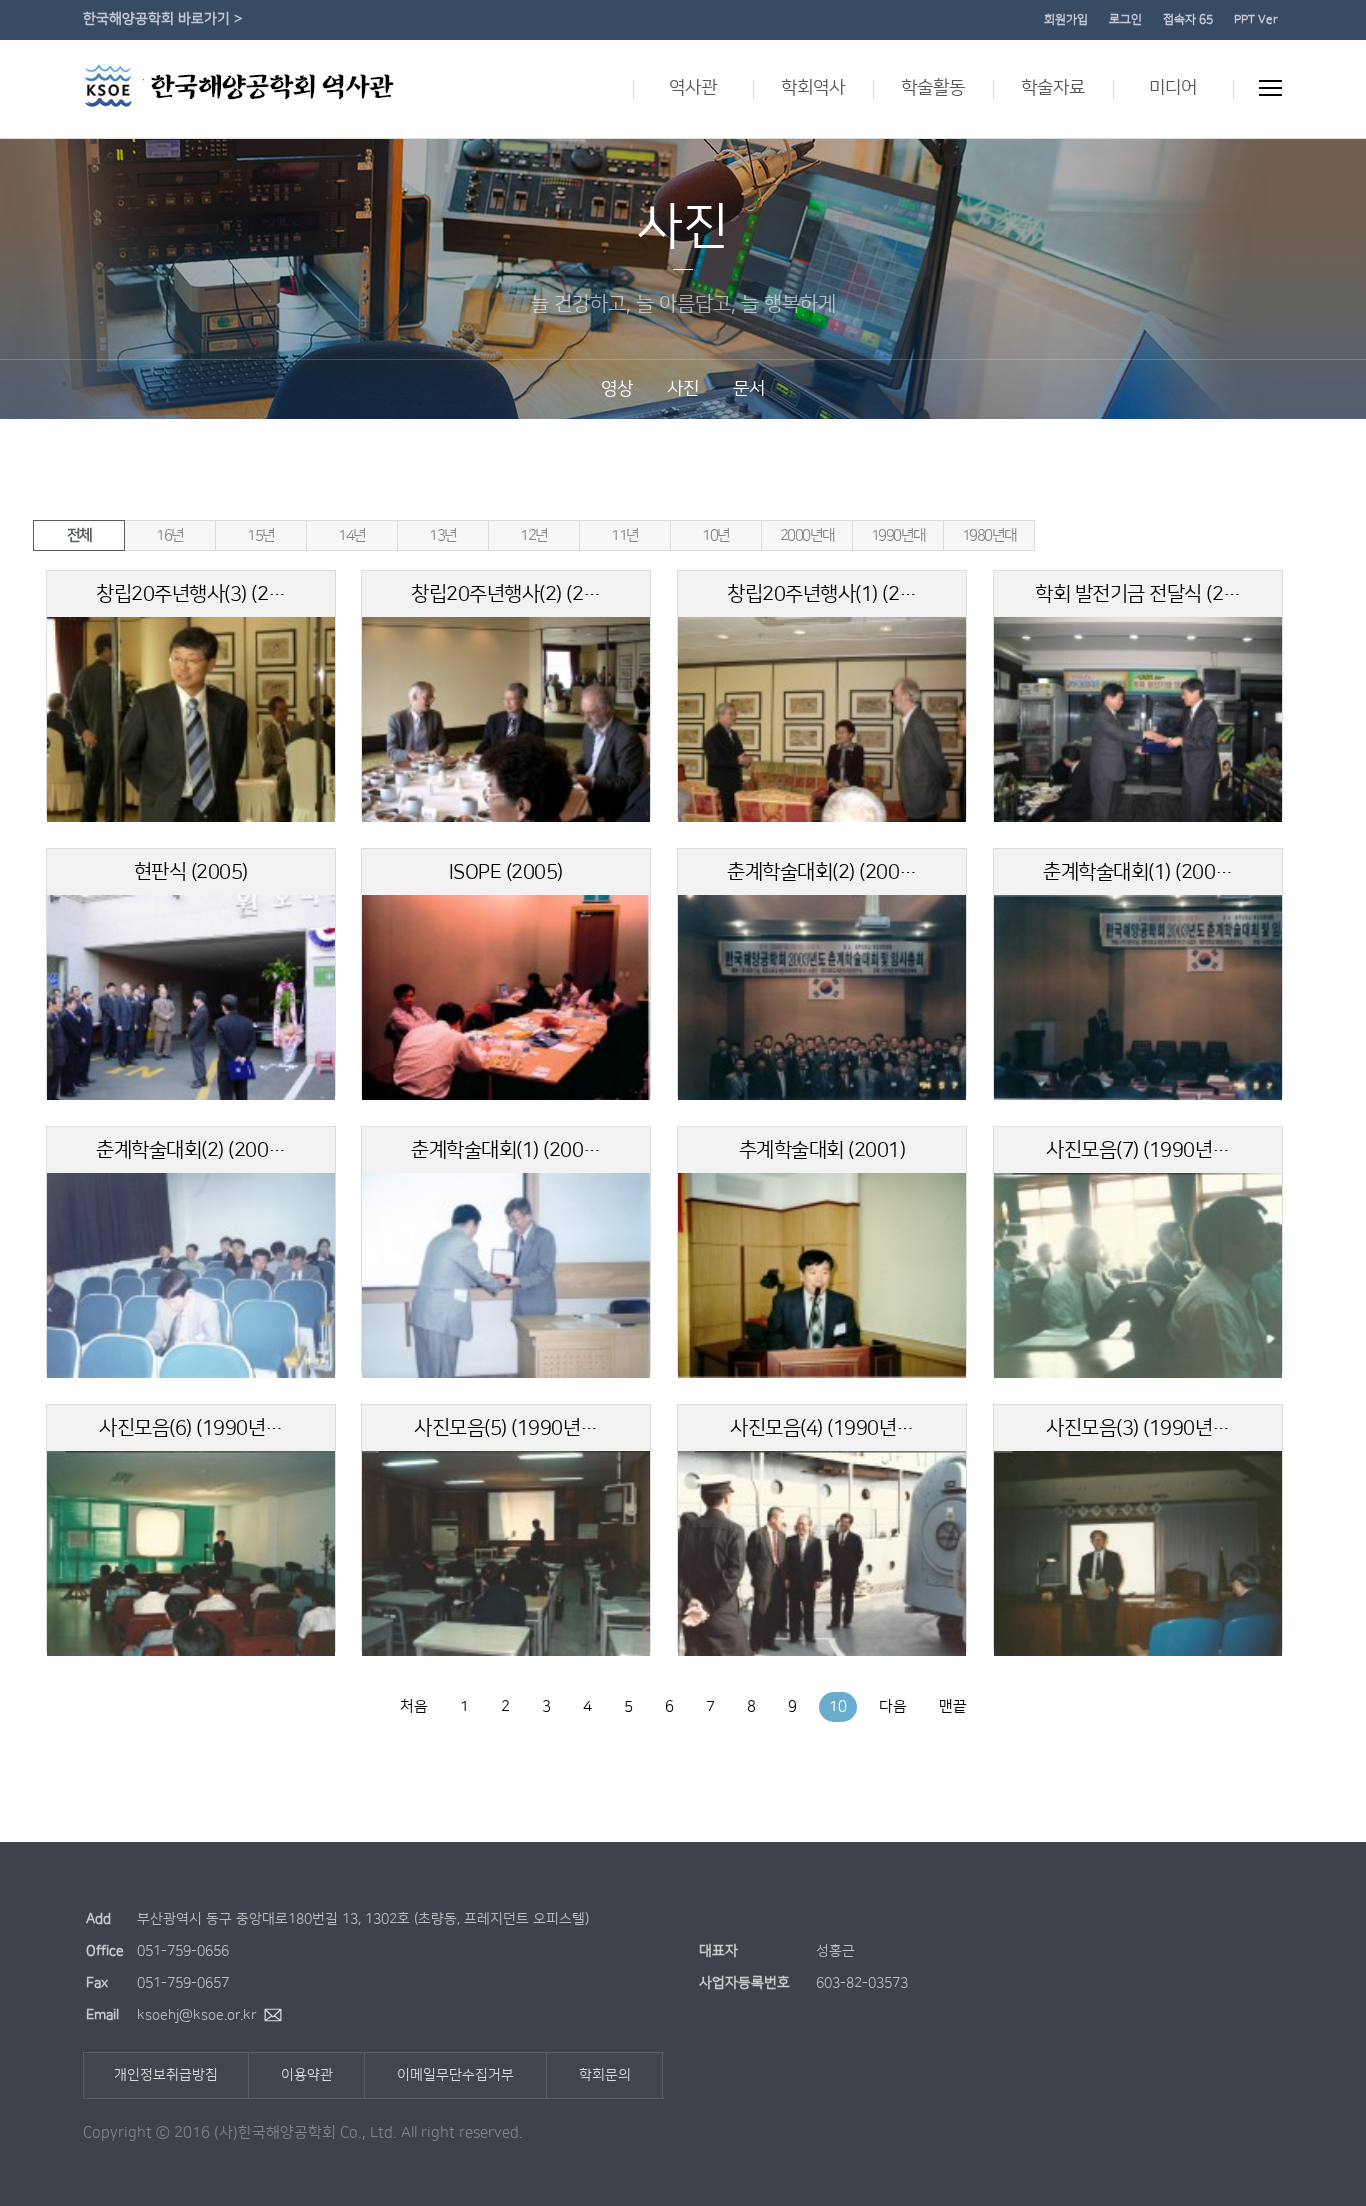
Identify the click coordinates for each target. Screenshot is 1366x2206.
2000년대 (807, 535)
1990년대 (898, 535)
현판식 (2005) (191, 872)
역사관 (693, 88)
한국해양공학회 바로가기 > (162, 19)
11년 (625, 535)
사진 (683, 389)
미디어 (1173, 88)
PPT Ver (1256, 19)
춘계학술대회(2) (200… (822, 872)
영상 (617, 389)
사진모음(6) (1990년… (191, 1428)
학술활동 (933, 88)
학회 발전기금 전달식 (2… (1138, 594)
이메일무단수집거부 (455, 2075)
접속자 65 (1188, 19)
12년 (534, 535)
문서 (749, 389)
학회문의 (605, 2075)
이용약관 (307, 2075)
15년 (261, 535)
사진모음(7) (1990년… (1138, 1150)
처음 (414, 1706)
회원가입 (1066, 19)
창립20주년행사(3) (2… (191, 594)
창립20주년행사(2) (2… (506, 594)
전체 (79, 535)
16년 (170, 535)
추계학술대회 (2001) (822, 1150)
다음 (893, 1706)
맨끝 (953, 1706)
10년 (716, 535)
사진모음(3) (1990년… (1138, 1428)
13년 (443, 535)
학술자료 (1053, 88)
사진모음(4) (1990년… (822, 1428)
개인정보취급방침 (166, 2075)
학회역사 (813, 88)
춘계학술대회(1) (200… (1138, 872)
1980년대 (989, 535)
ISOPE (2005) (506, 872)
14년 (352, 535)
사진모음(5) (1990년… (506, 1428)
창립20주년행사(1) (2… (822, 594)
